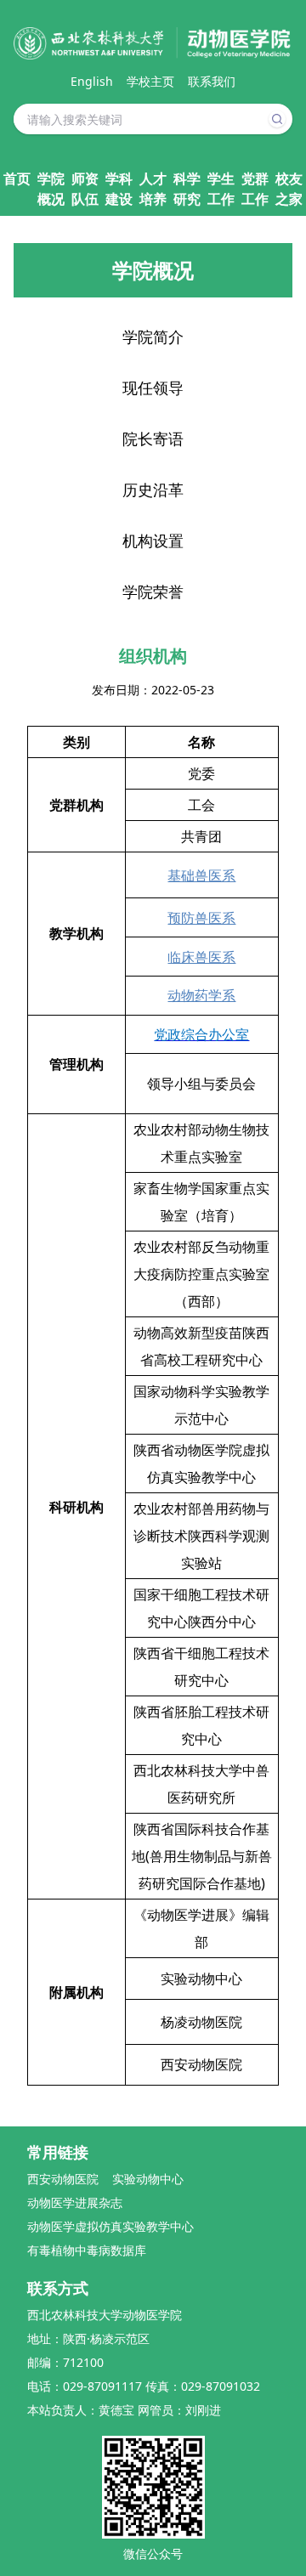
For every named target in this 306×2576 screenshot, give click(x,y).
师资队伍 (85, 189)
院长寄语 (153, 439)
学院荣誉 (153, 592)
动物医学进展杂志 (75, 2202)
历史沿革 (153, 490)
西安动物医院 (63, 2179)
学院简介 (153, 337)
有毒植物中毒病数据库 (87, 2250)
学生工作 (221, 189)
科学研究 (187, 189)
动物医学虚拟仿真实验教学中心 (110, 2226)
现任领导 (153, 388)
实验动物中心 (148, 2179)
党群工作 (255, 189)
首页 (17, 178)
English (92, 81)
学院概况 (51, 189)
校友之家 (289, 189)
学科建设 (119, 189)
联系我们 (212, 81)
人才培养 (153, 189)
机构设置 (153, 541)
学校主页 (150, 81)
